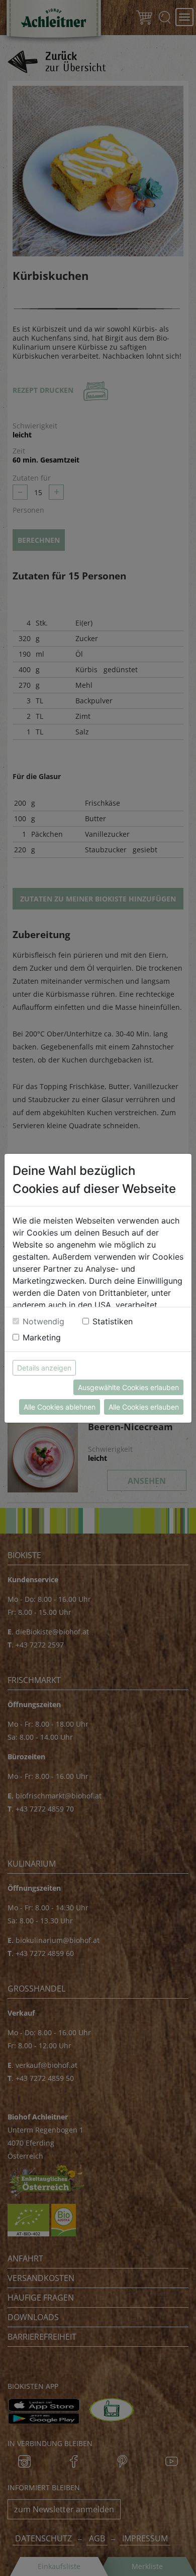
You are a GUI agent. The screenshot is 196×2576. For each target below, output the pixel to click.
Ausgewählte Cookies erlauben (128, 1387)
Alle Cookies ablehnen (60, 1407)
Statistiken (113, 1321)
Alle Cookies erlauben (144, 1407)
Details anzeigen (44, 1368)
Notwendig (43, 1321)
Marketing (42, 1337)
